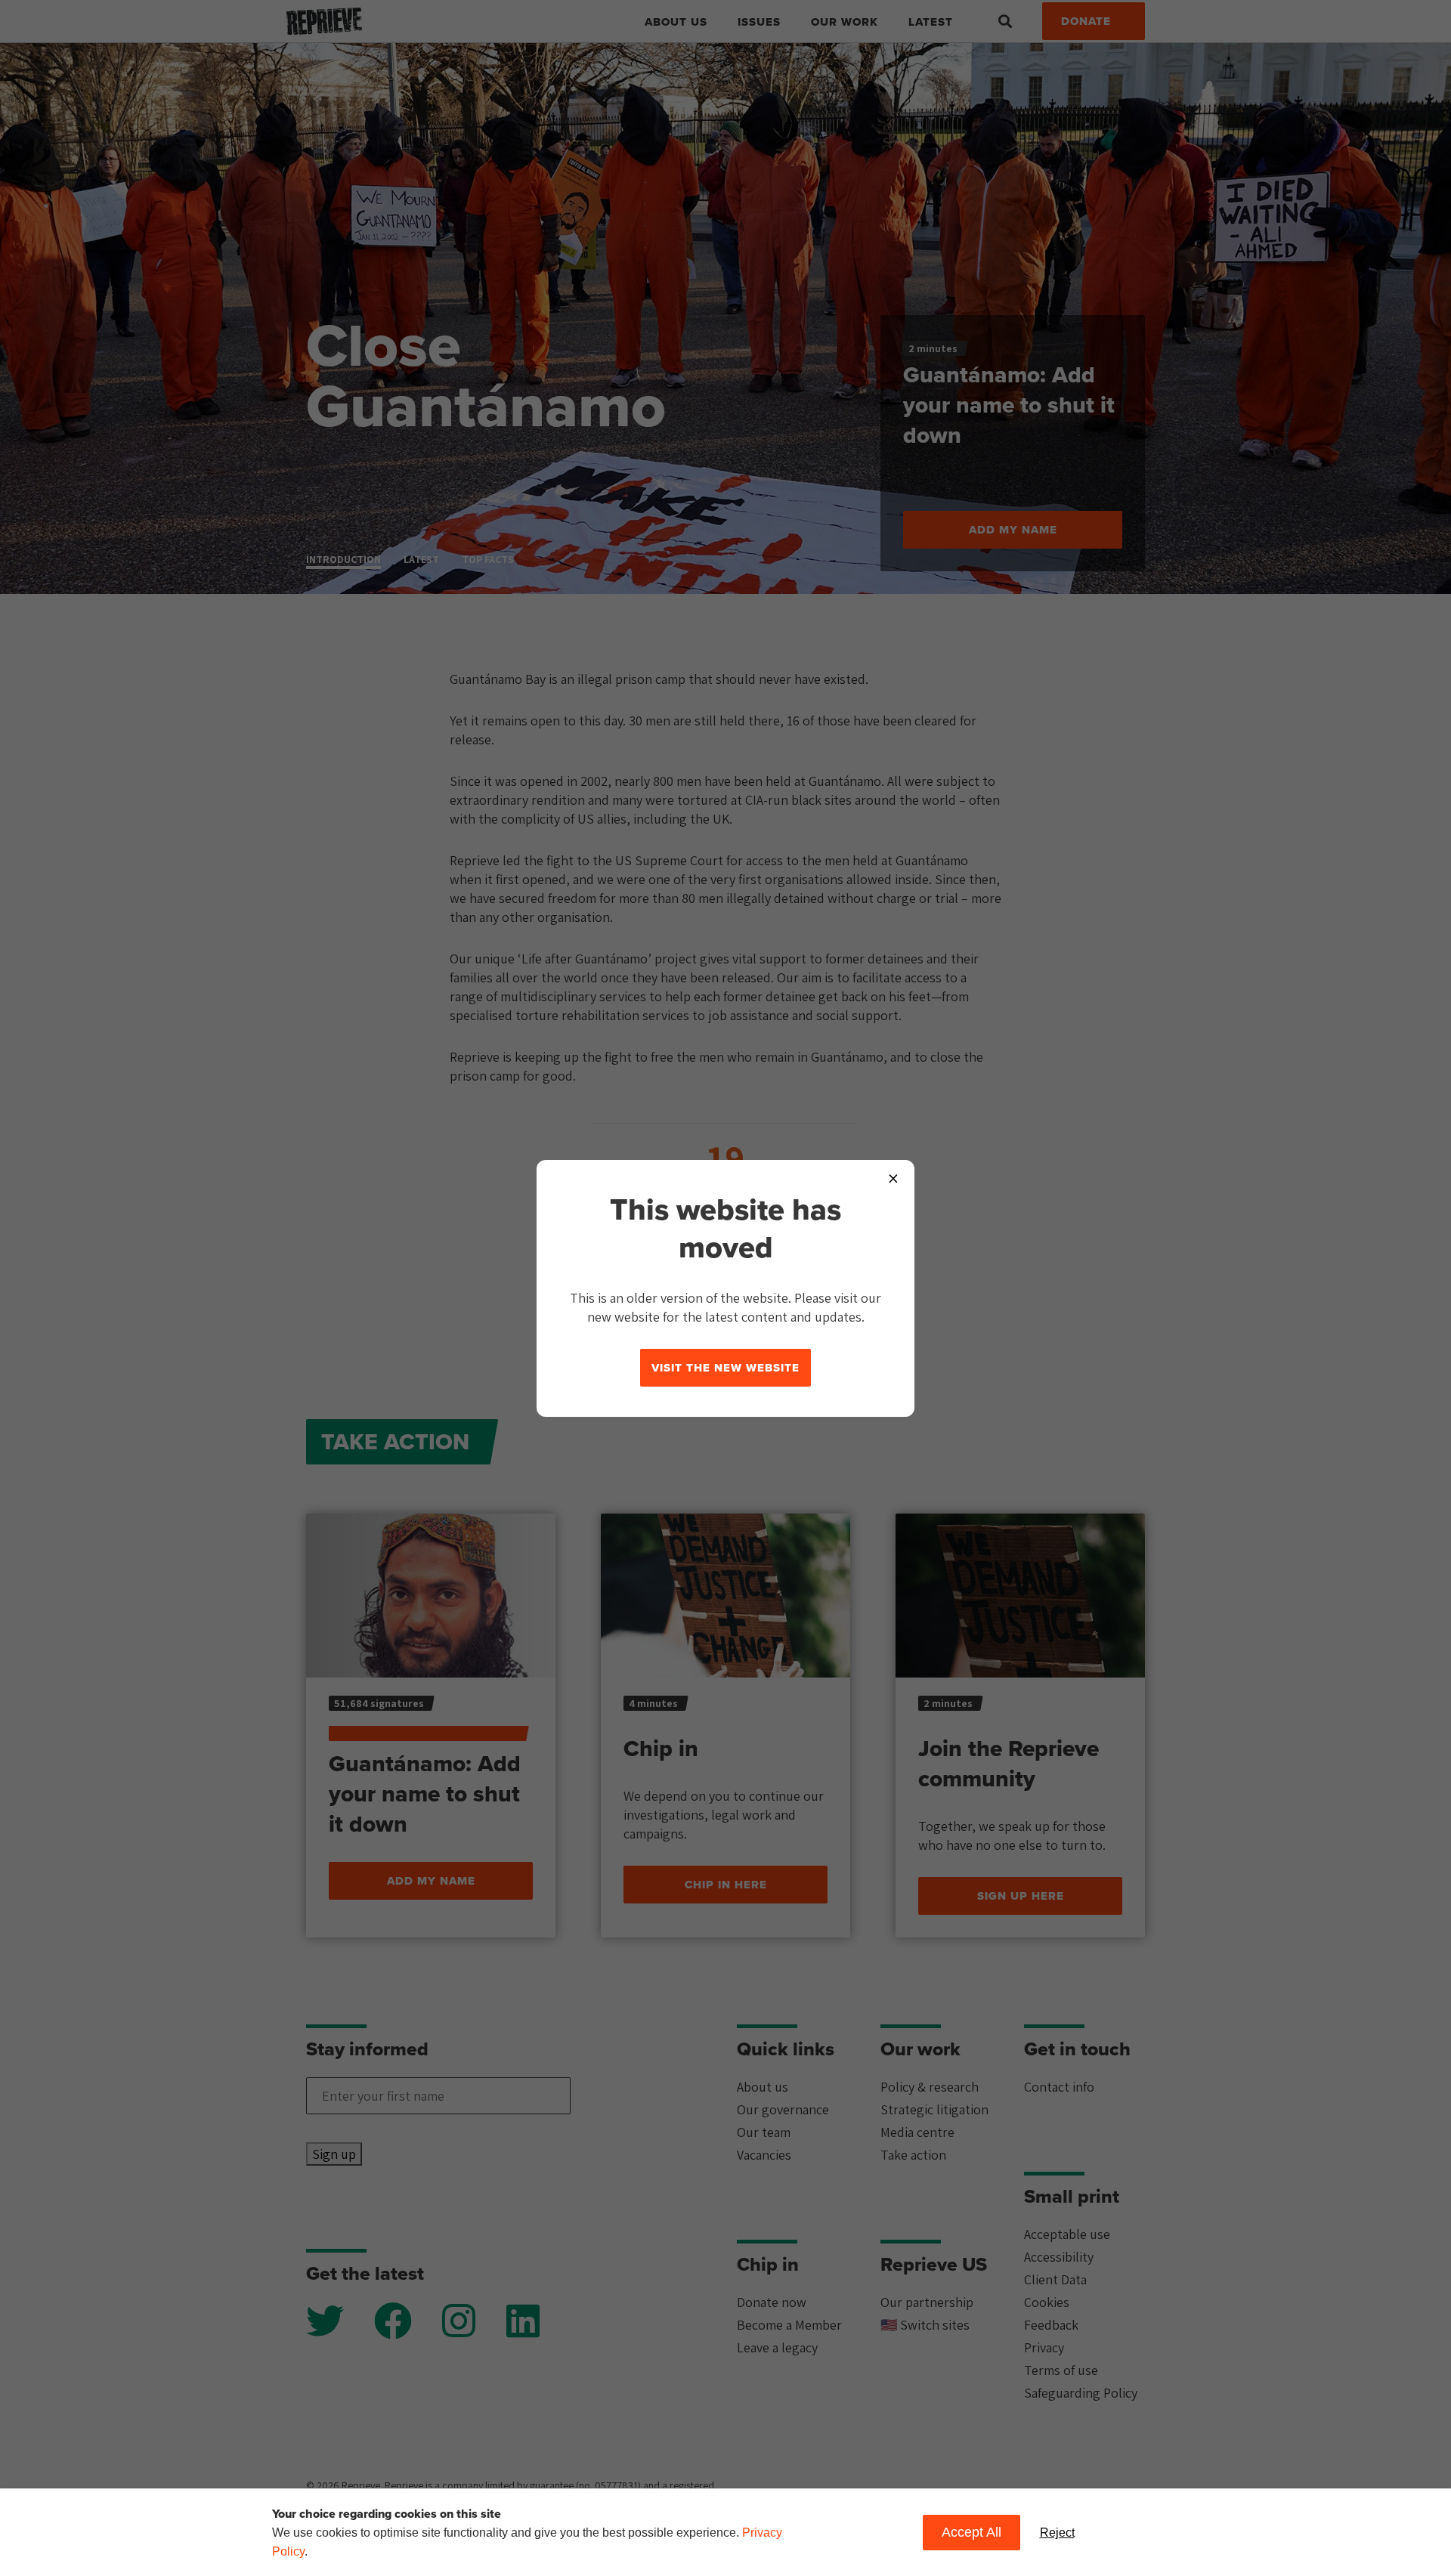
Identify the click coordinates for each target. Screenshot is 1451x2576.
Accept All (971, 2532)
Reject (1057, 2533)
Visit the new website (725, 1368)
